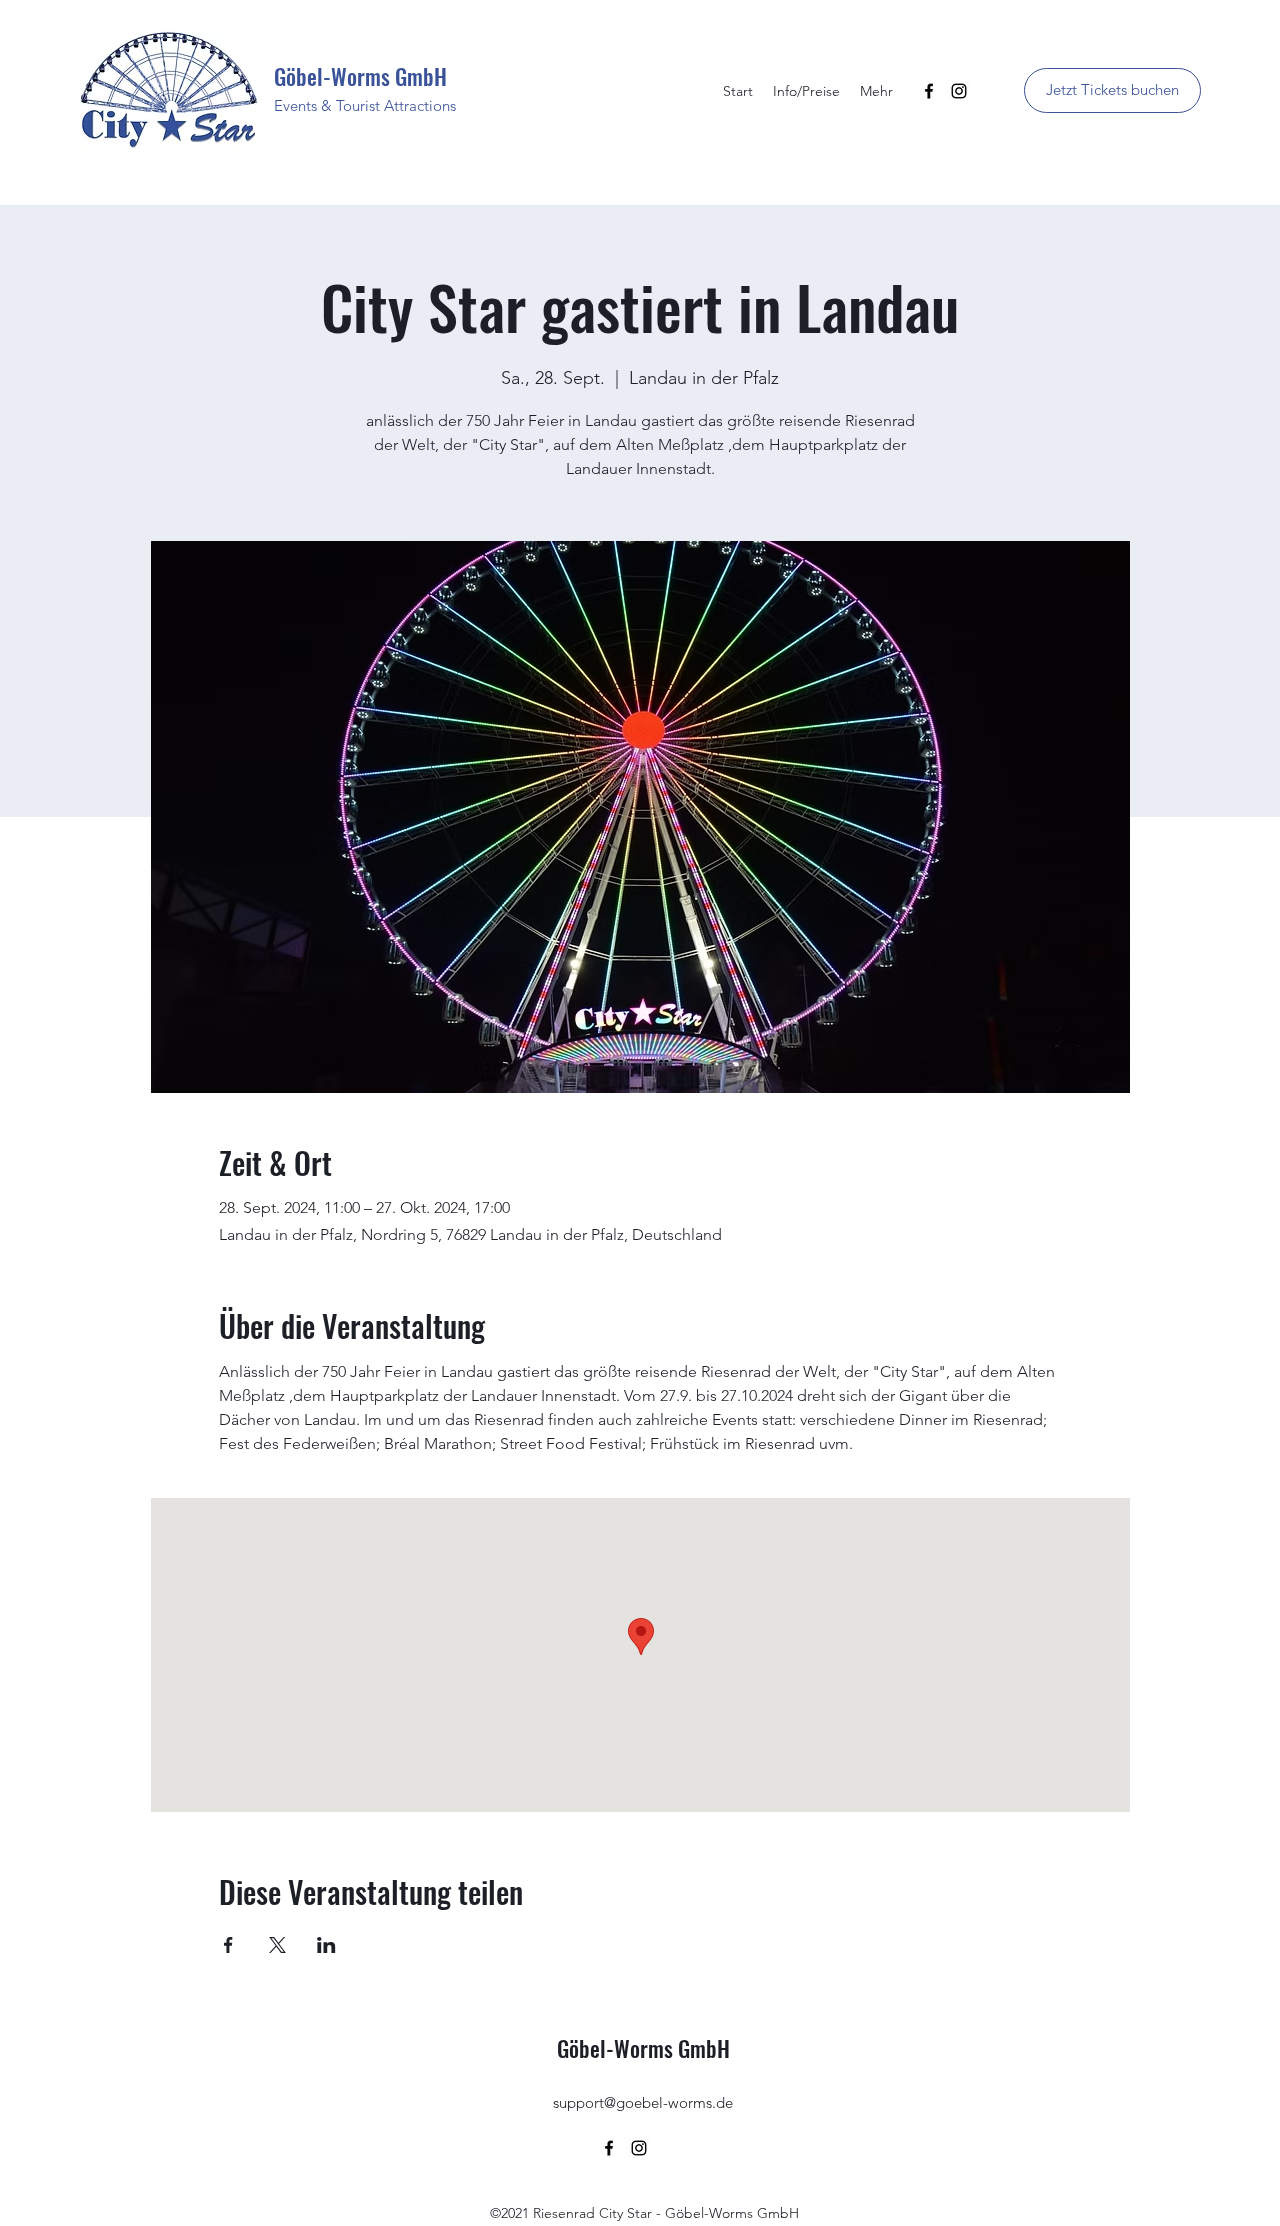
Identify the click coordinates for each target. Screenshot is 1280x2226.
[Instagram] (959, 91)
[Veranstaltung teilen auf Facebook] (228, 1945)
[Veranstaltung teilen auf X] (277, 1945)
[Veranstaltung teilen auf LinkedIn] (326, 1945)
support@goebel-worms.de (643, 2102)
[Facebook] (929, 91)
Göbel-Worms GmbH (360, 76)
